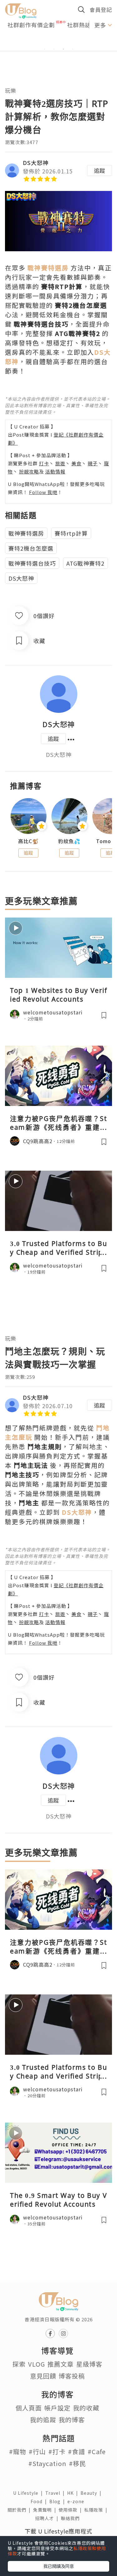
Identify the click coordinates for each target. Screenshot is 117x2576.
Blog (58, 2501)
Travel (56, 2493)
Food (40, 2501)
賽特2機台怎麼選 (31, 548)
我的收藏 (86, 2408)
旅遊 (60, 463)
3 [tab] (63, 49)
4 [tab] (73, 49)
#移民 (78, 2463)
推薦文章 (61, 2364)
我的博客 (72, 2420)
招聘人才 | (48, 2518)
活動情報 (55, 471)
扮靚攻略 (29, 471)
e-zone (77, 2501)
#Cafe (97, 2451)
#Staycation (47, 2463)
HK (74, 2493)
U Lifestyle (29, 2493)
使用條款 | (71, 2510)
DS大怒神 (36, 163)
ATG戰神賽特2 (85, 563)
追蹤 (100, 170)
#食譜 (77, 2451)
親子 (93, 463)
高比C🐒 (28, 841)
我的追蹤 (43, 2420)
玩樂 (11, 90)
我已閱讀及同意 (59, 2566)
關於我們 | (20, 2510)
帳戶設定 (57, 2408)
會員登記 (101, 10)
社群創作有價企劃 (31, 25)
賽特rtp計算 (71, 533)
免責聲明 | (46, 2510)
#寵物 (18, 2451)
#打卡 (57, 2451)
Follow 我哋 (43, 492)
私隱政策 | (97, 2510)
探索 (19, 2364)
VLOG (37, 2364)
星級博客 (89, 2364)
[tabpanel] (58, 42)
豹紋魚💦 (69, 841)
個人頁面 (29, 2408)
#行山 (37, 2451)
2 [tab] (54, 49)
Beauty (92, 2493)
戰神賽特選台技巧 (32, 563)
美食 (76, 463)
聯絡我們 (71, 2518)
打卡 (44, 463)
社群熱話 (79, 25)
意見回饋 (43, 2376)
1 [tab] (45, 49)
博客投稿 (72, 2376)
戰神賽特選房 (26, 533)
